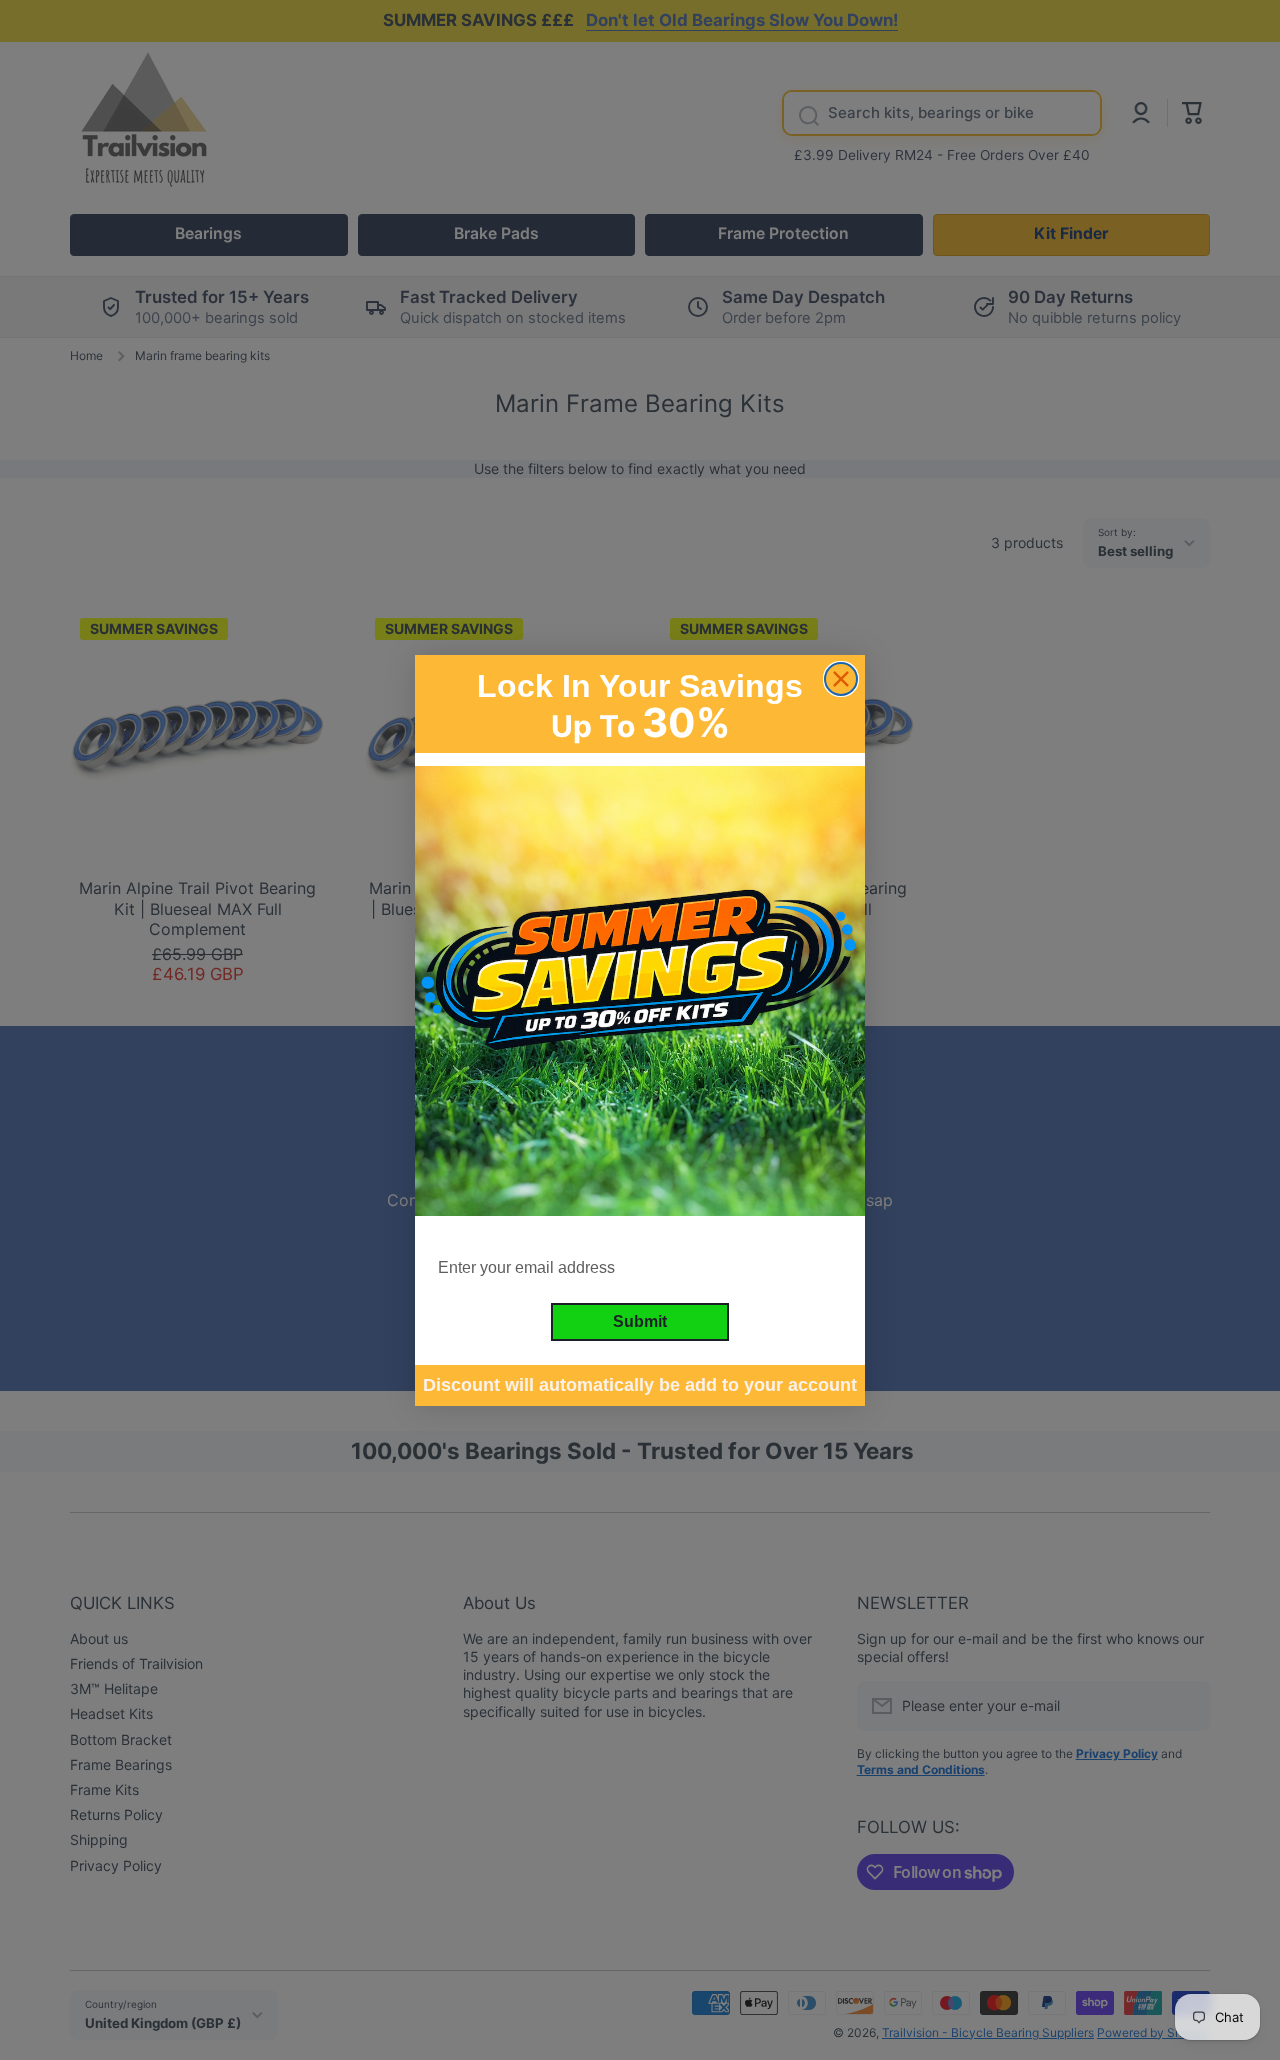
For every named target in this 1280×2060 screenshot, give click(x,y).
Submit (640, 1320)
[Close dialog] (841, 679)
